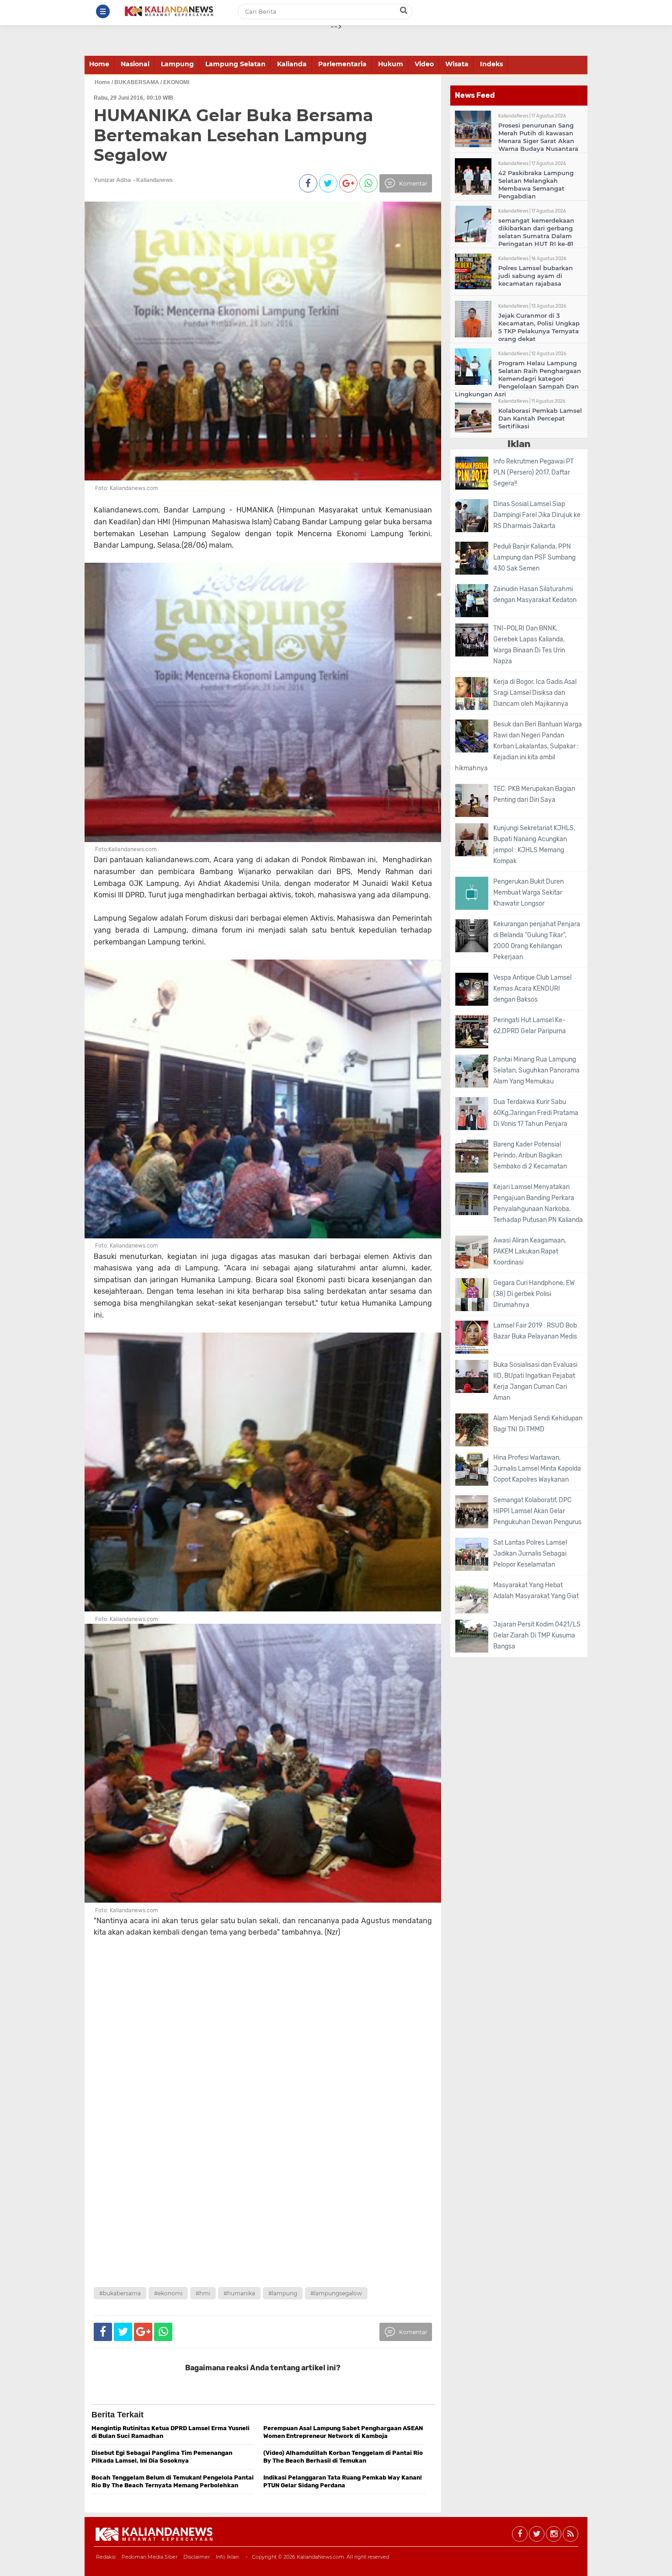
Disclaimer (197, 2557)
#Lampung (283, 2293)
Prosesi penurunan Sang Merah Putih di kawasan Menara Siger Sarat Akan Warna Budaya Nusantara (538, 137)
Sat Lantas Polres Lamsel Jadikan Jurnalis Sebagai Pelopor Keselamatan (530, 1554)
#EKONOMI (168, 2293)
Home (99, 64)
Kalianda (292, 64)
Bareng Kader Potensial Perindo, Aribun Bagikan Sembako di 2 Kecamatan (530, 1155)
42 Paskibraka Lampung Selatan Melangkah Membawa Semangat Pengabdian (536, 184)
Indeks (491, 64)
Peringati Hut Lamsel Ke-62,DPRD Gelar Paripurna (530, 1026)
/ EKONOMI (175, 82)
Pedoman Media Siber (149, 2557)
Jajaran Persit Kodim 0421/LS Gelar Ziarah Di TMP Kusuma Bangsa (537, 1635)
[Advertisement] (245, 2026)
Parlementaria (342, 64)
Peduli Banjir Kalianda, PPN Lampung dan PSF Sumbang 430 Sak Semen (534, 557)
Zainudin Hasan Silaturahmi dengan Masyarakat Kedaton (535, 595)
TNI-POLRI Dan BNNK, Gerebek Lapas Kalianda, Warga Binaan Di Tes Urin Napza (529, 645)
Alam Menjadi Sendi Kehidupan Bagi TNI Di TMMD (538, 1424)
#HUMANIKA (239, 2293)
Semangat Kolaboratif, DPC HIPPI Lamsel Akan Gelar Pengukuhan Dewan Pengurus (537, 1511)
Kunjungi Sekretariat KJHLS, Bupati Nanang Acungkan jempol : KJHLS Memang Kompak (534, 845)
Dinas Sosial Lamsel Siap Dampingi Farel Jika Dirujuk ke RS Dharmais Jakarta (537, 515)
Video (424, 64)
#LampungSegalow (336, 2293)
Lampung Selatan (235, 64)
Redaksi (106, 2557)
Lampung (177, 64)
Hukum (391, 64)
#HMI (203, 2293)
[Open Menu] (103, 11)
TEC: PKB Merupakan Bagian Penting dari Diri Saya (534, 794)
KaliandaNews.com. (321, 2557)
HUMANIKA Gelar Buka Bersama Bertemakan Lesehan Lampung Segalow (233, 135)
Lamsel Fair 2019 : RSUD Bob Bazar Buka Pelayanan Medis (535, 1331)
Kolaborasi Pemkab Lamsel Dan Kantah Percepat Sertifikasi (540, 418)
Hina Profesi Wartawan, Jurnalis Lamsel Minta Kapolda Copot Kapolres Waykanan (537, 1469)
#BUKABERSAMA (120, 2293)
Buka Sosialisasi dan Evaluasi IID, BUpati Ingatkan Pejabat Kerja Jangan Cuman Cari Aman (535, 1381)
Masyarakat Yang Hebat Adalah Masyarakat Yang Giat (536, 1591)
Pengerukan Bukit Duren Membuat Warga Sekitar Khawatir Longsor (528, 893)
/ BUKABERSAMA (135, 82)
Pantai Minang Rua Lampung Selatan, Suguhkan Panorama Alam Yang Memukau (536, 1070)
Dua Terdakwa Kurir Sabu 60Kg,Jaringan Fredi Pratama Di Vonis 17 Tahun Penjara (536, 1113)
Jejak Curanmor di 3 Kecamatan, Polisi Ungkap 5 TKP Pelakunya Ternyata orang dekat (539, 327)
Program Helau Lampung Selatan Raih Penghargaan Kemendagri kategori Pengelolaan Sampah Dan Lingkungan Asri (518, 379)
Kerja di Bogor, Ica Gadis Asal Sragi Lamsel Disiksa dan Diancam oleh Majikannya (535, 693)
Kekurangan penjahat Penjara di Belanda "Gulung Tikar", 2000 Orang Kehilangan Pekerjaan (537, 941)
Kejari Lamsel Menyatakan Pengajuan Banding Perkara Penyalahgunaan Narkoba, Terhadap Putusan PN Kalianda (538, 1203)
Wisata (457, 64)
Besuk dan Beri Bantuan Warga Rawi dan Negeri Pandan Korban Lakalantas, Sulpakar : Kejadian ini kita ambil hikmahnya (518, 746)
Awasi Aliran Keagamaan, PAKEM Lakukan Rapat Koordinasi (530, 1251)
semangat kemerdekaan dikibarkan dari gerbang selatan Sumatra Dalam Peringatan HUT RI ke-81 (536, 232)
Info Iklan (227, 2557)
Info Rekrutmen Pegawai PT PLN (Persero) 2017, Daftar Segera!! (533, 472)
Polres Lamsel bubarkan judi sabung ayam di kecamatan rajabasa (536, 276)
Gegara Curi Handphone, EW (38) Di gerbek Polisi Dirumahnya (534, 1294)
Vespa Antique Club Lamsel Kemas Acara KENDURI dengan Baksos (532, 989)
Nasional (135, 64)
